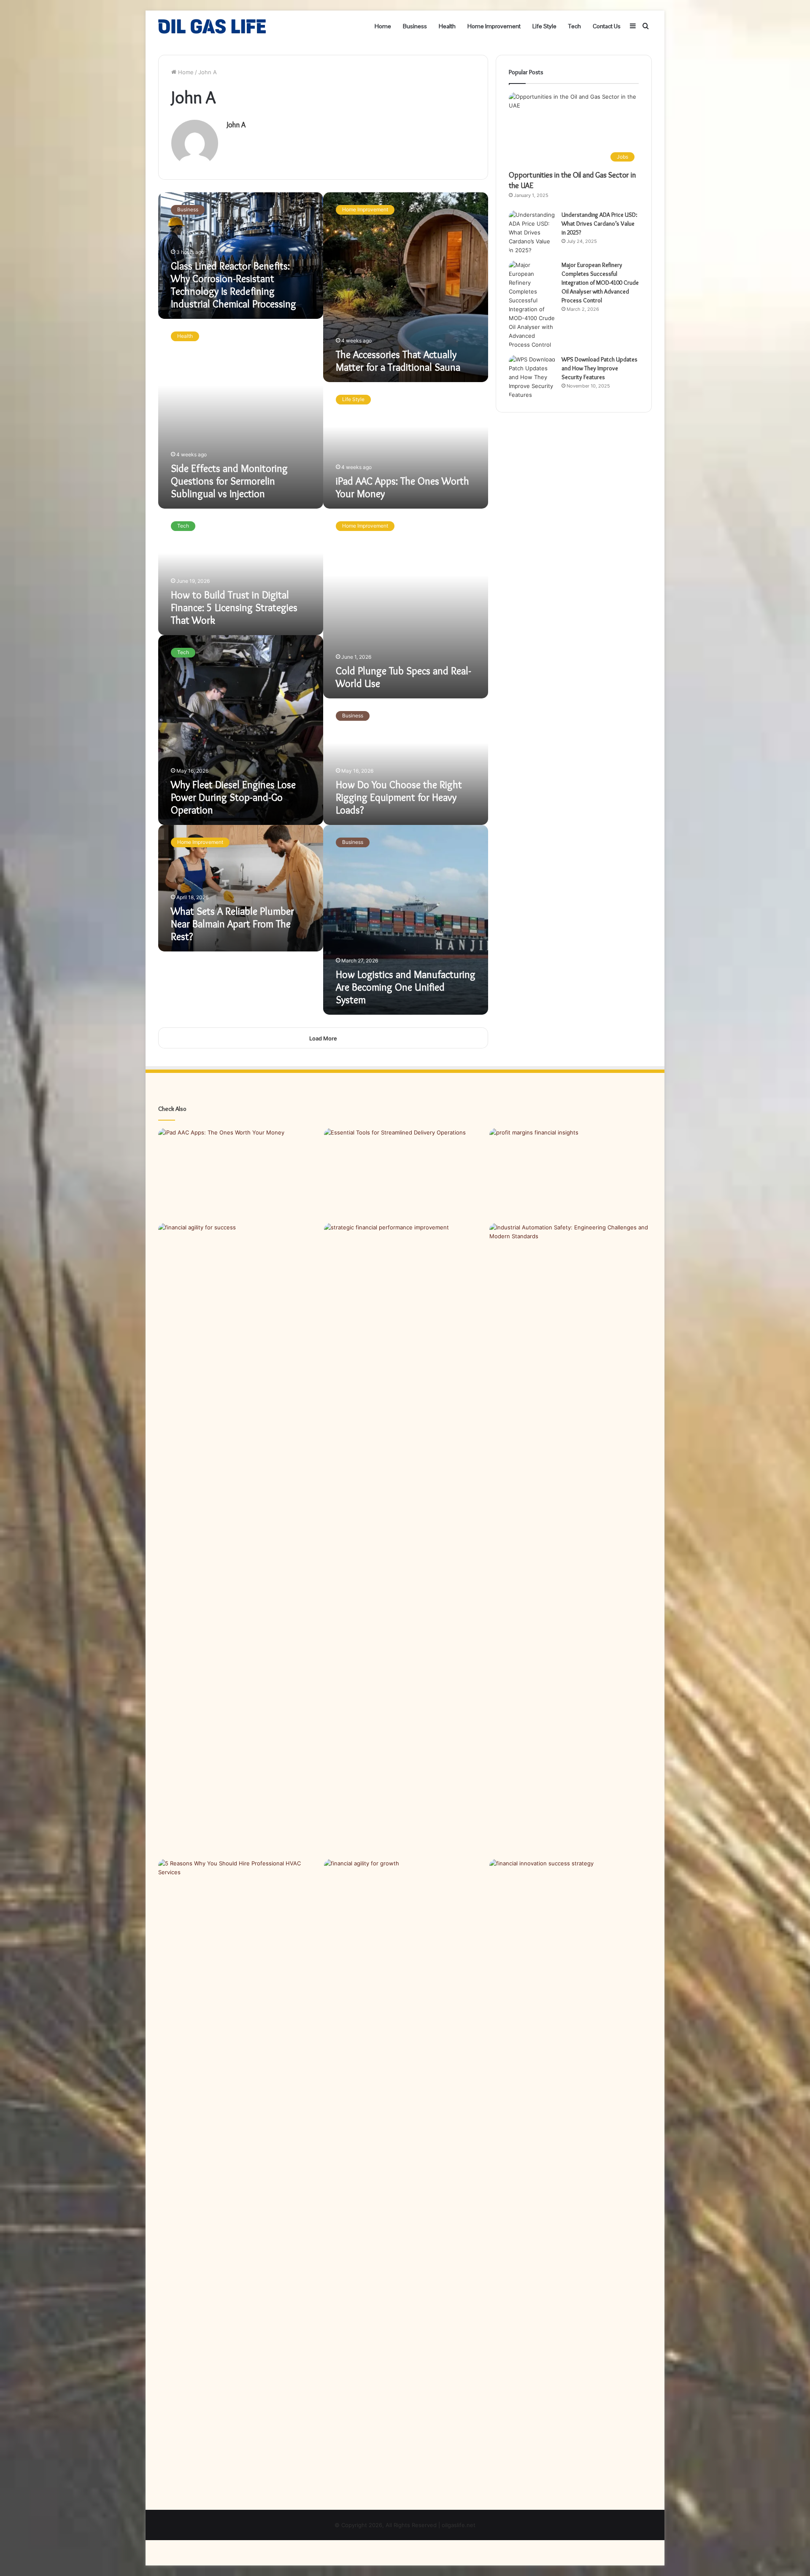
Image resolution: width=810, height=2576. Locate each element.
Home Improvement (494, 26)
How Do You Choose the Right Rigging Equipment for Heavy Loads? (399, 797)
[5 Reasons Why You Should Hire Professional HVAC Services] (239, 1905)
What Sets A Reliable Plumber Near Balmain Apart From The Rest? (232, 924)
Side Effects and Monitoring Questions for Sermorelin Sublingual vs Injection (229, 481)
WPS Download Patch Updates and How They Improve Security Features (599, 368)
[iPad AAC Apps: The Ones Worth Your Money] (239, 1174)
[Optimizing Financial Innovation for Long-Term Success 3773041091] (571, 1905)
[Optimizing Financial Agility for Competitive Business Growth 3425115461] (405, 2175)
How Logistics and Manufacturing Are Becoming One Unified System (406, 987)
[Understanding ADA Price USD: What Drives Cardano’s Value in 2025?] (532, 233)
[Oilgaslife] (212, 26)
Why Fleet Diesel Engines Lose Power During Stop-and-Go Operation (233, 797)
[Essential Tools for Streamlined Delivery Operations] (405, 1174)
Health (447, 26)
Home (383, 26)
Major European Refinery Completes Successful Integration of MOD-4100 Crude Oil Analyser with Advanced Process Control (600, 283)
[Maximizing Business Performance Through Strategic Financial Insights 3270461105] (405, 1269)
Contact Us (607, 26)
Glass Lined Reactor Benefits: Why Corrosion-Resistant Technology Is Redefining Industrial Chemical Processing (234, 285)
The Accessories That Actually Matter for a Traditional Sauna (398, 361)
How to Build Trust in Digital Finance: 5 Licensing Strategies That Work (234, 608)
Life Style (544, 26)
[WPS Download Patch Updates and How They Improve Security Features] (532, 377)
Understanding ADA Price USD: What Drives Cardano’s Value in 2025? (599, 224)
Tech (575, 26)
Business (415, 26)
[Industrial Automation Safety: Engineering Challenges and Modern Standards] (571, 1269)
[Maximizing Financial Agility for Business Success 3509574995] (239, 1539)
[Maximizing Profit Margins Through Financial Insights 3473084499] (571, 1174)
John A (236, 125)
